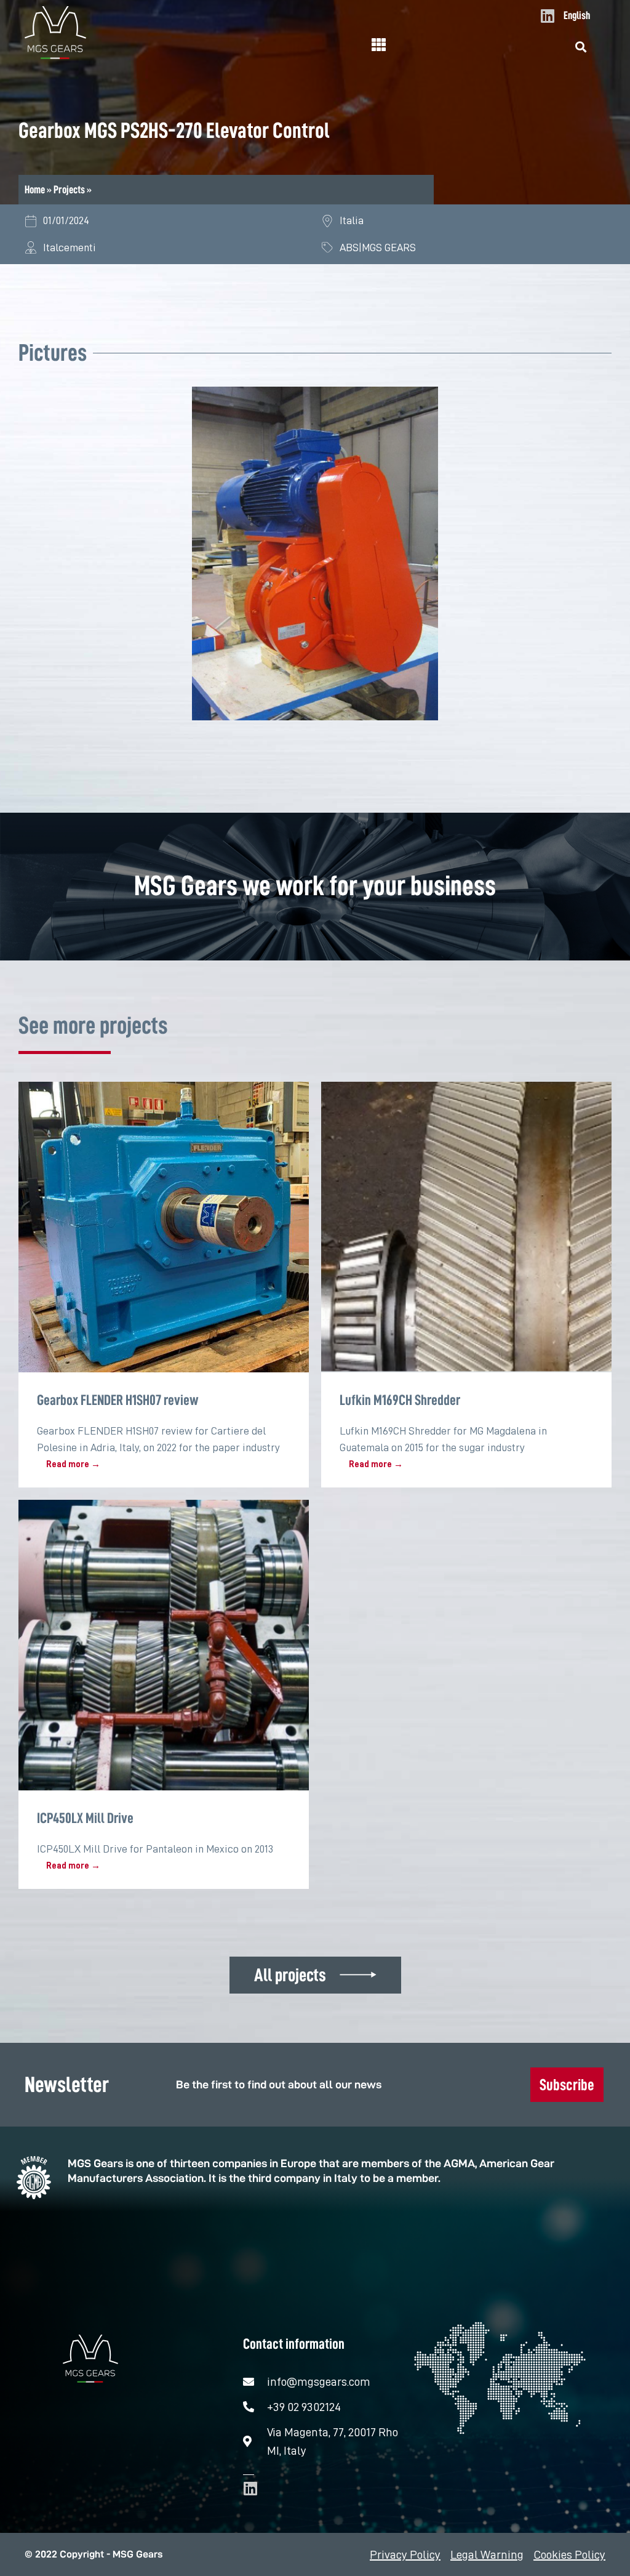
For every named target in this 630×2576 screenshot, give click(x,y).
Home (35, 190)
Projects (69, 190)
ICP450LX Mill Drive (85, 1818)
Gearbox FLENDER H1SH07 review (118, 1400)
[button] (581, 47)
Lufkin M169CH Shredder (400, 1400)
